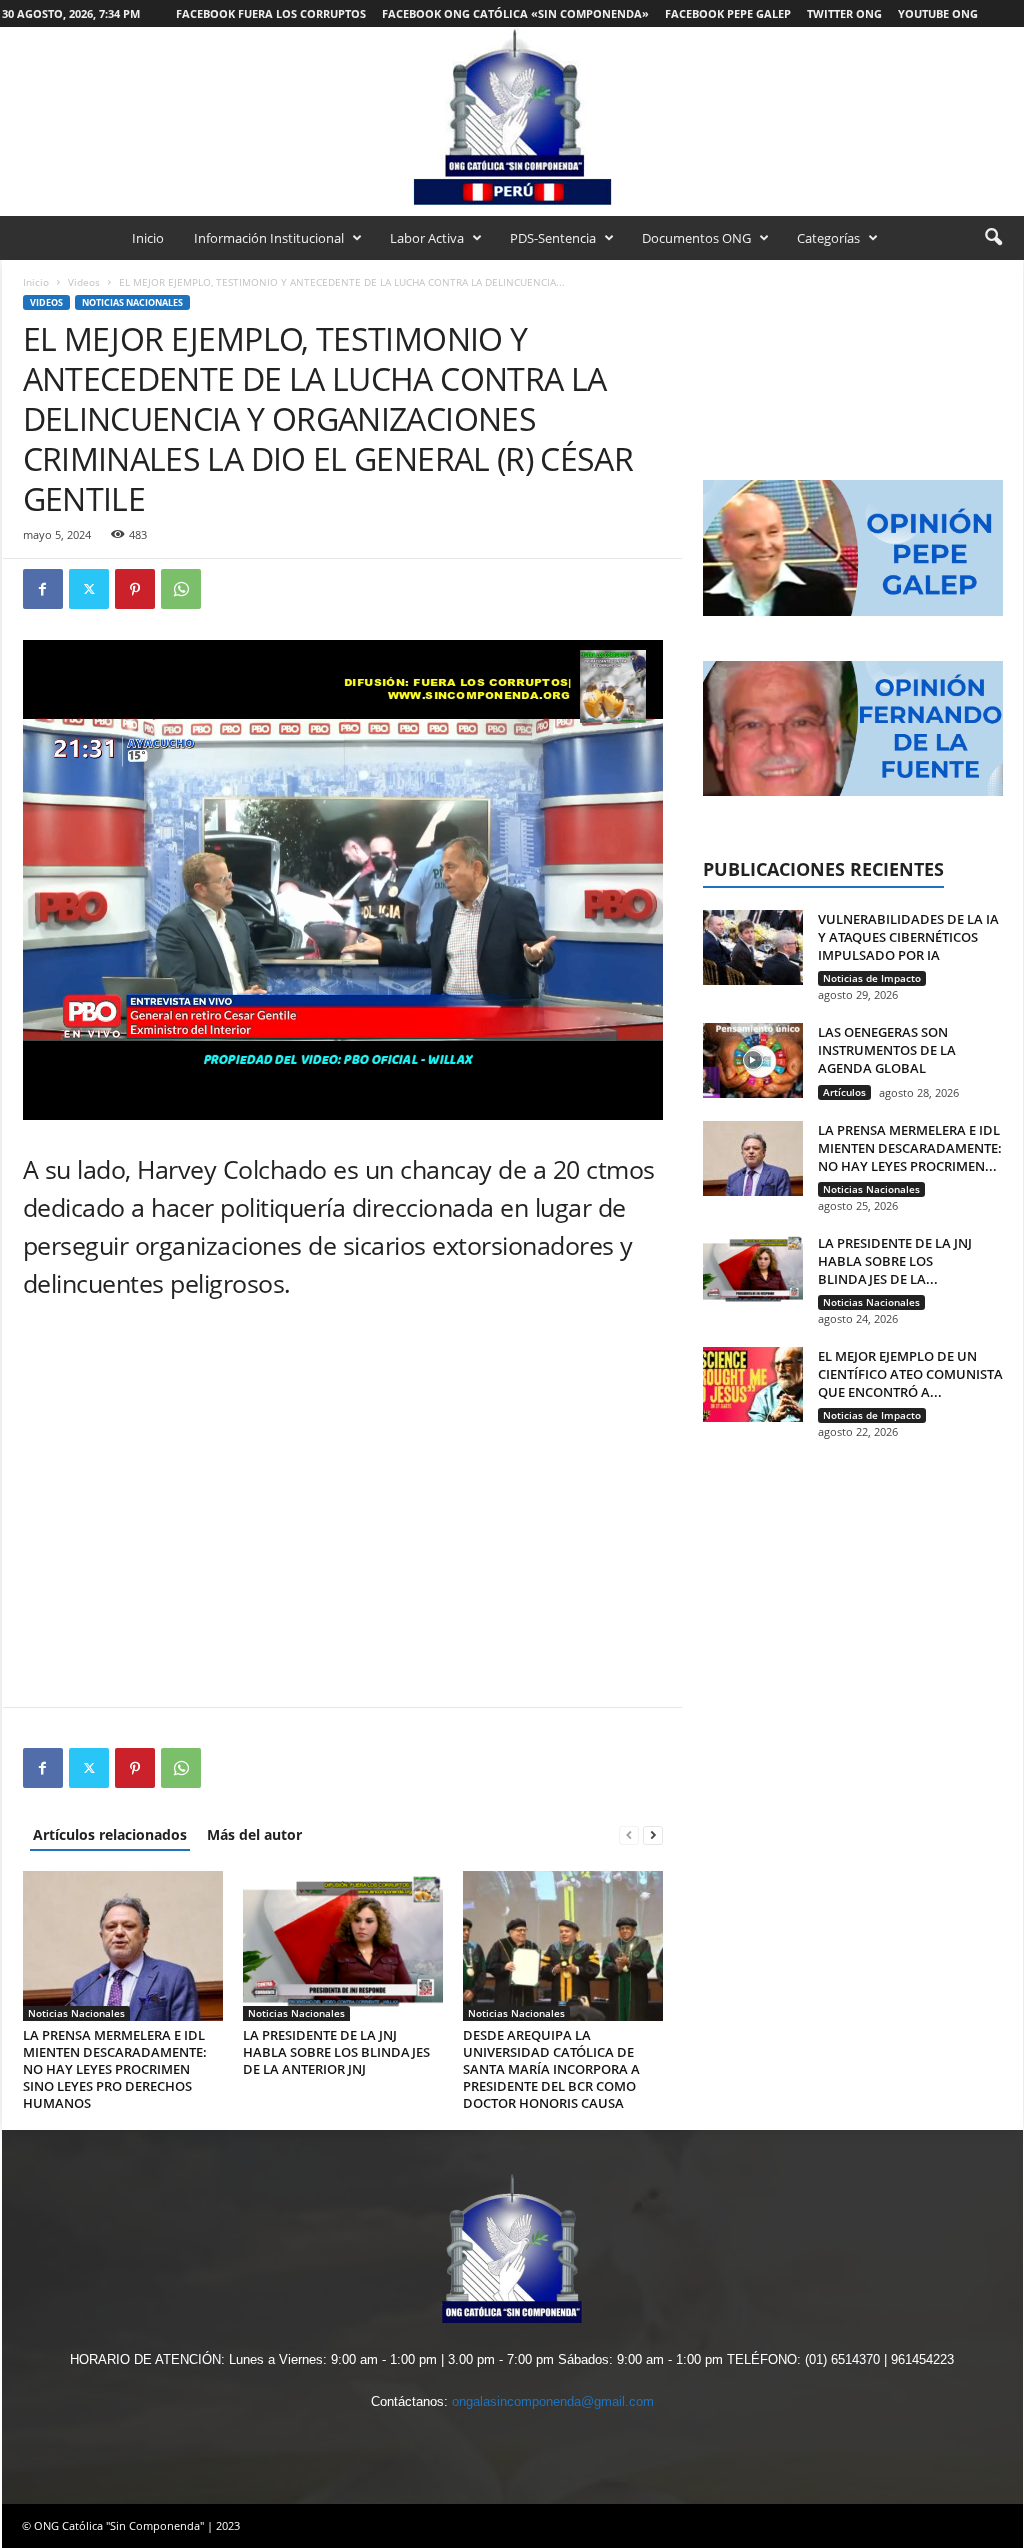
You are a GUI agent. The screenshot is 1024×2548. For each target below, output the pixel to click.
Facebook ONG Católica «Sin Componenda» (515, 13)
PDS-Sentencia (553, 238)
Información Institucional (269, 238)
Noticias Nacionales (132, 302)
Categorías (828, 238)
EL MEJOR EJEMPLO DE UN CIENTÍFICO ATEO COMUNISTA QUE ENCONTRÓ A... (910, 1374)
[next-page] (653, 1834)
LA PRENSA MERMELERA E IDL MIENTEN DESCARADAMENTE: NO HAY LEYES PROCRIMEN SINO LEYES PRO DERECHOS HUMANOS (115, 2069)
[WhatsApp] (181, 589)
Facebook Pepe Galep (728, 13)
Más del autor (254, 1834)
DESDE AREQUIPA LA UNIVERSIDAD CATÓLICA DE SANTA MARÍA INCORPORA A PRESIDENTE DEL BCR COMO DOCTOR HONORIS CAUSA (551, 2069)
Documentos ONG (696, 238)
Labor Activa (427, 238)
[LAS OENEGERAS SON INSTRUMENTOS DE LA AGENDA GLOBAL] (753, 1060)
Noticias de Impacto (872, 978)
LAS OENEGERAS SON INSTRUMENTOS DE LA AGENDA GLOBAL (887, 1050)
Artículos (844, 1092)
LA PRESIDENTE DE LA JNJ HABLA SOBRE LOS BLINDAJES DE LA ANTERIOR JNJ (336, 2052)
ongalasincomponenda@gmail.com (553, 2401)
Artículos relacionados (110, 1834)
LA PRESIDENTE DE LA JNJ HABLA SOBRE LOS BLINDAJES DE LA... (895, 1261)
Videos (84, 282)
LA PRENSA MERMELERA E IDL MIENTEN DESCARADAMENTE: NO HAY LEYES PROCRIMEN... (910, 1148)
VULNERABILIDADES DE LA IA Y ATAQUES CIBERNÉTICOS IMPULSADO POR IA (908, 937)
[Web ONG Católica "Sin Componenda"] (512, 116)
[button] (993, 238)
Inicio (148, 238)
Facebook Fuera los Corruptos (271, 13)
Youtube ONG (938, 13)
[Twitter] (89, 589)
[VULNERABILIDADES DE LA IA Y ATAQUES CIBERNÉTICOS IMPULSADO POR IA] (753, 947)
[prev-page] (629, 1834)
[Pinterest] (135, 589)
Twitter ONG (844, 13)
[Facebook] (43, 589)
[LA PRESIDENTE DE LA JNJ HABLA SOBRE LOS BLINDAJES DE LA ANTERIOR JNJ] (343, 1946)
